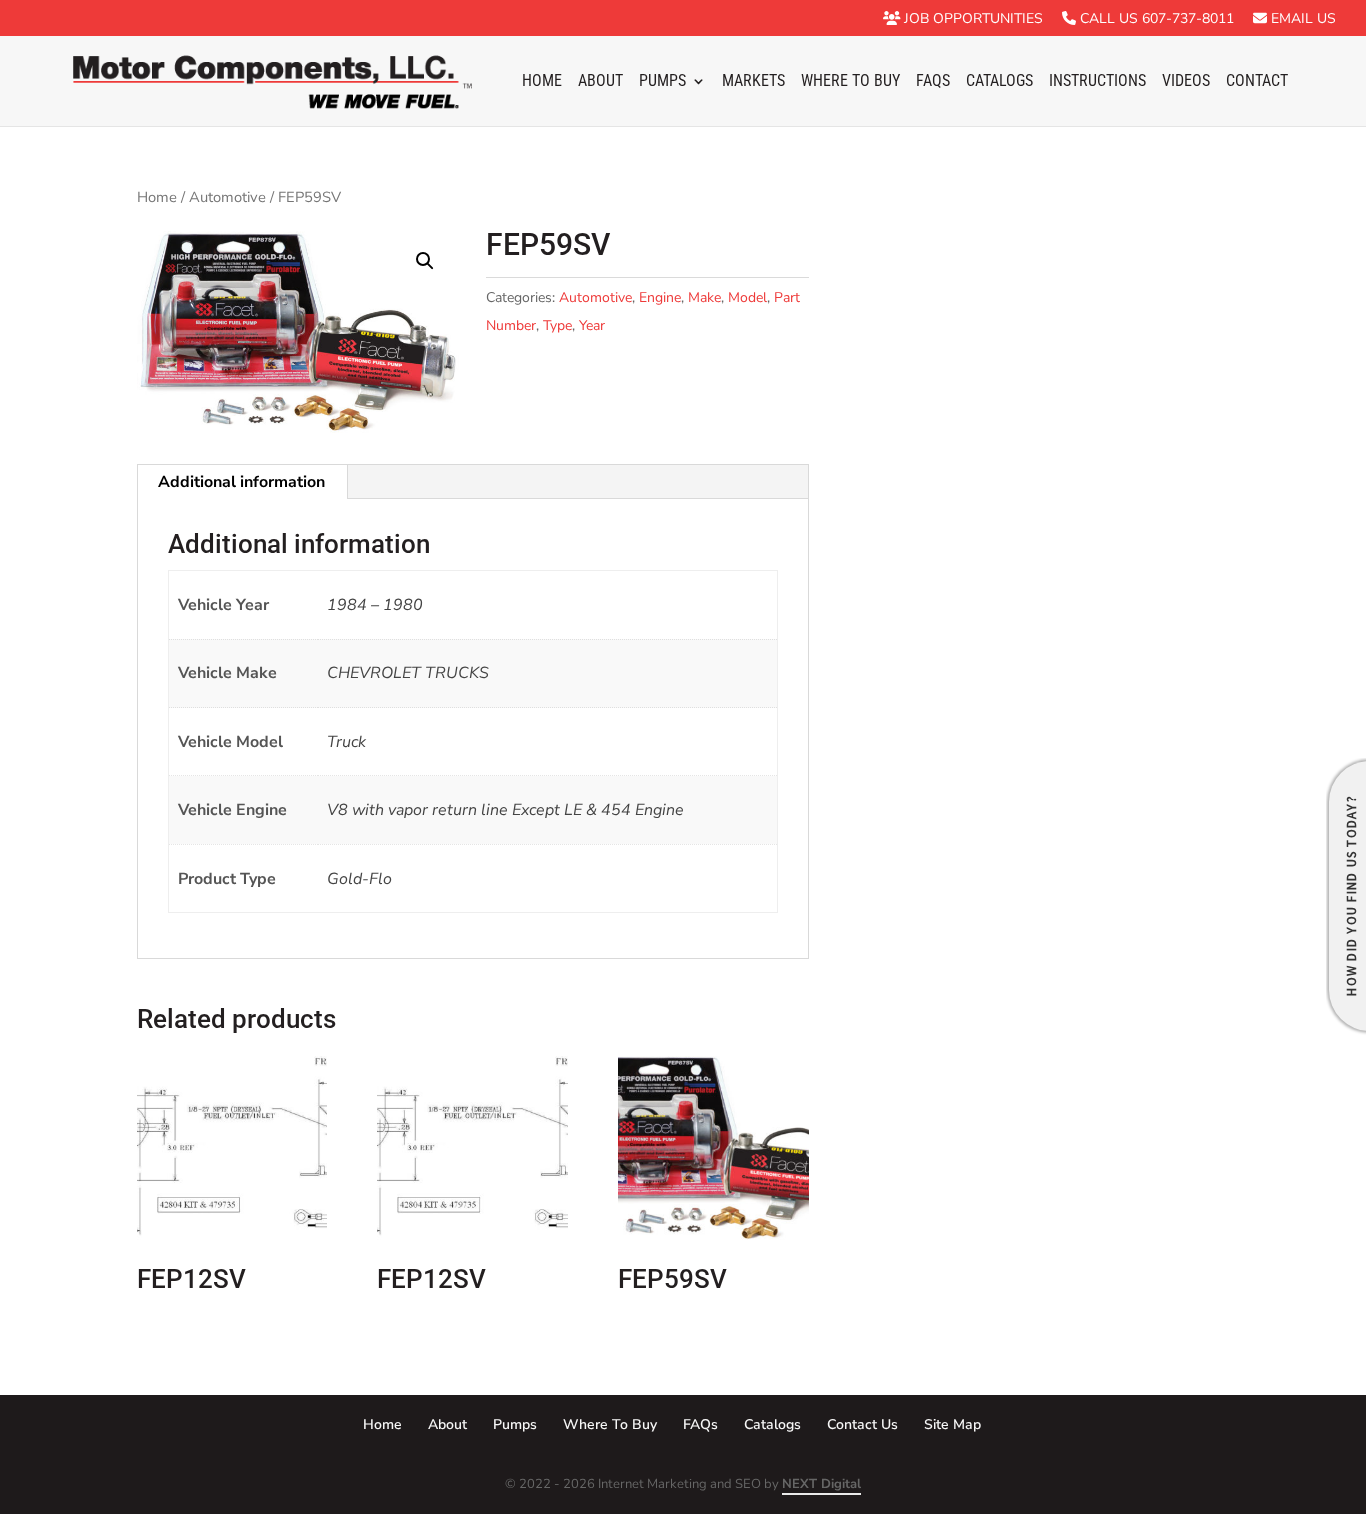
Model (747, 297)
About (600, 82)
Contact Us (862, 1424)
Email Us (1301, 19)
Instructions (1097, 82)
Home (542, 82)
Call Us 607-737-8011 (1155, 19)
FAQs (933, 82)
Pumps (662, 82)
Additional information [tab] (241, 482)
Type (557, 325)
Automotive (227, 197)
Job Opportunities (971, 19)
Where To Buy (850, 82)
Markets (753, 82)
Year (592, 325)
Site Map (952, 1424)
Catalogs (999, 82)
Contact (1257, 82)
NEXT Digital (821, 1484)
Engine (660, 297)
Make (704, 297)
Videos (1186, 82)
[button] (425, 261)
